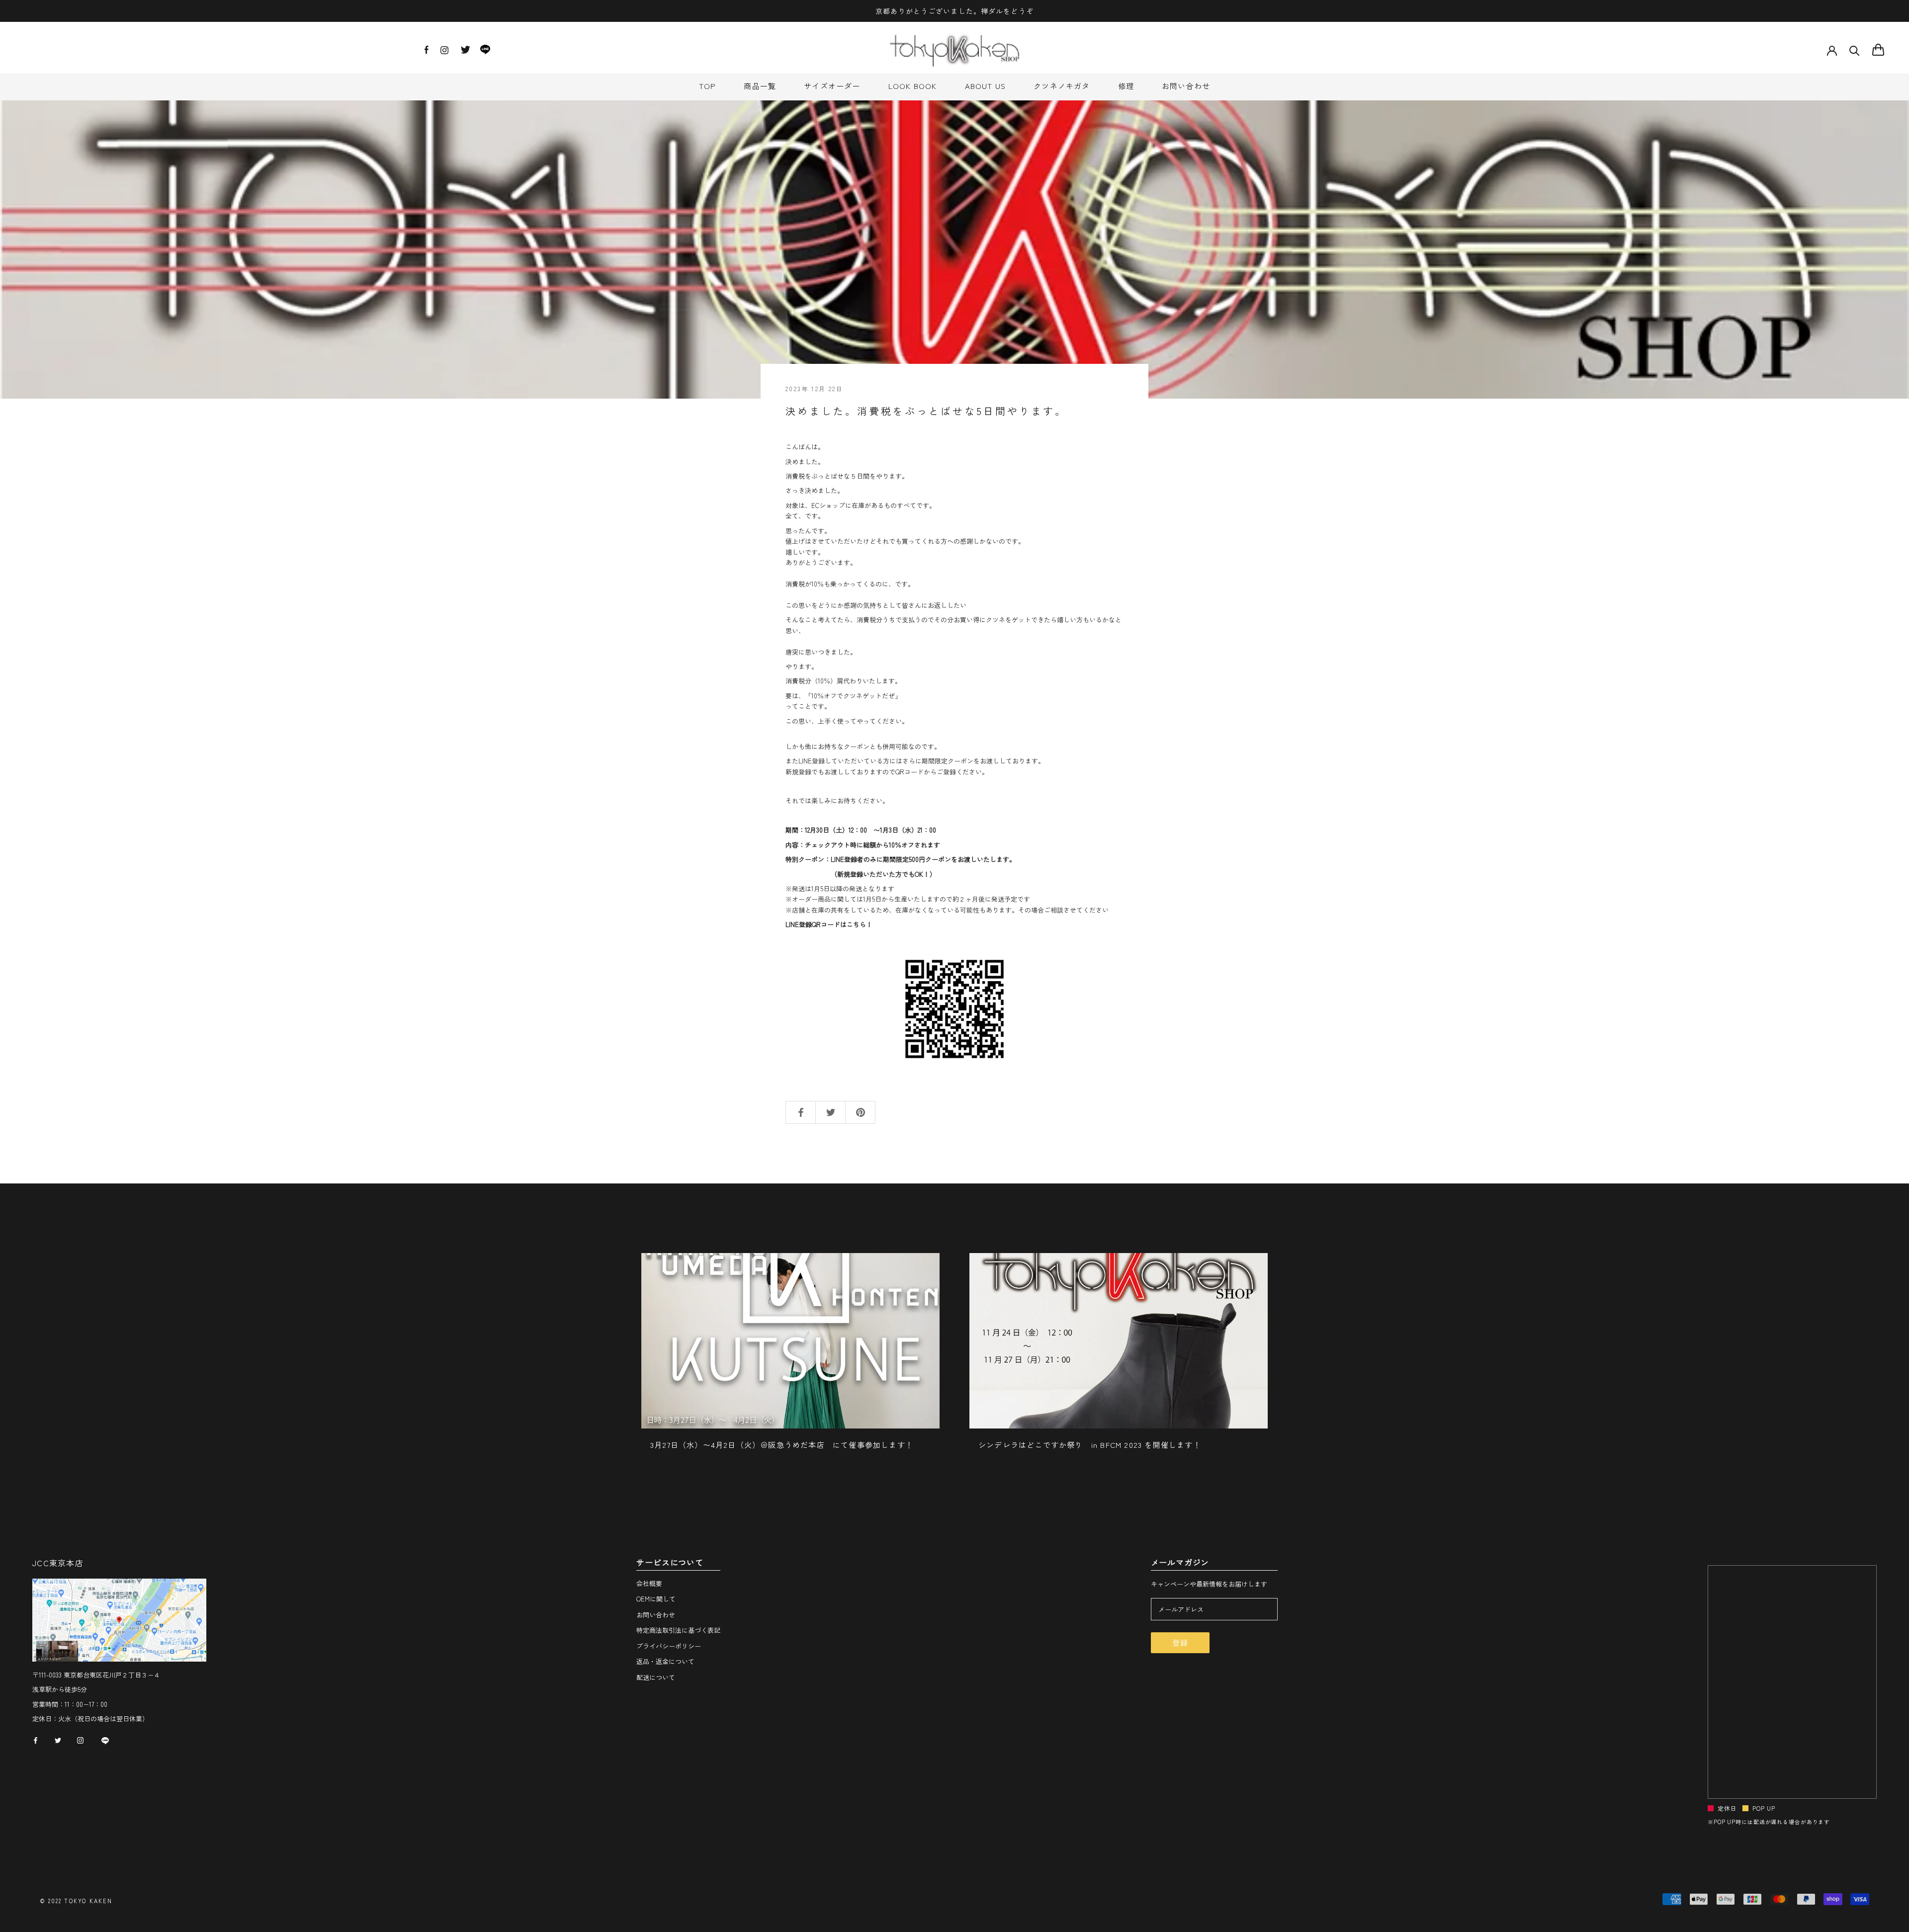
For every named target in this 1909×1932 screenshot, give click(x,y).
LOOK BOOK (913, 86)
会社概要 (649, 1583)
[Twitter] (465, 52)
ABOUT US (986, 86)
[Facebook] (427, 51)
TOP (708, 86)
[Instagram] (444, 53)
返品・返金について (665, 1661)
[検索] (1855, 50)
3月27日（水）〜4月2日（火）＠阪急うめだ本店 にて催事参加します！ (782, 1445)
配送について (656, 1677)
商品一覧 (760, 86)
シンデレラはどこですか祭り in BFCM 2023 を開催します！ (1090, 1445)
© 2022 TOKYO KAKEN (76, 1901)
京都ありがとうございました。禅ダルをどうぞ (954, 11)
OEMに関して (656, 1599)
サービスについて (670, 1563)
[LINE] (485, 52)
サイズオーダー (832, 86)
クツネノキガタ (1062, 86)
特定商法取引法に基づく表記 (678, 1630)
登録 (1180, 1642)
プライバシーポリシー (669, 1646)
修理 (1126, 86)
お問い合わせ (1186, 86)
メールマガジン (1180, 1563)
